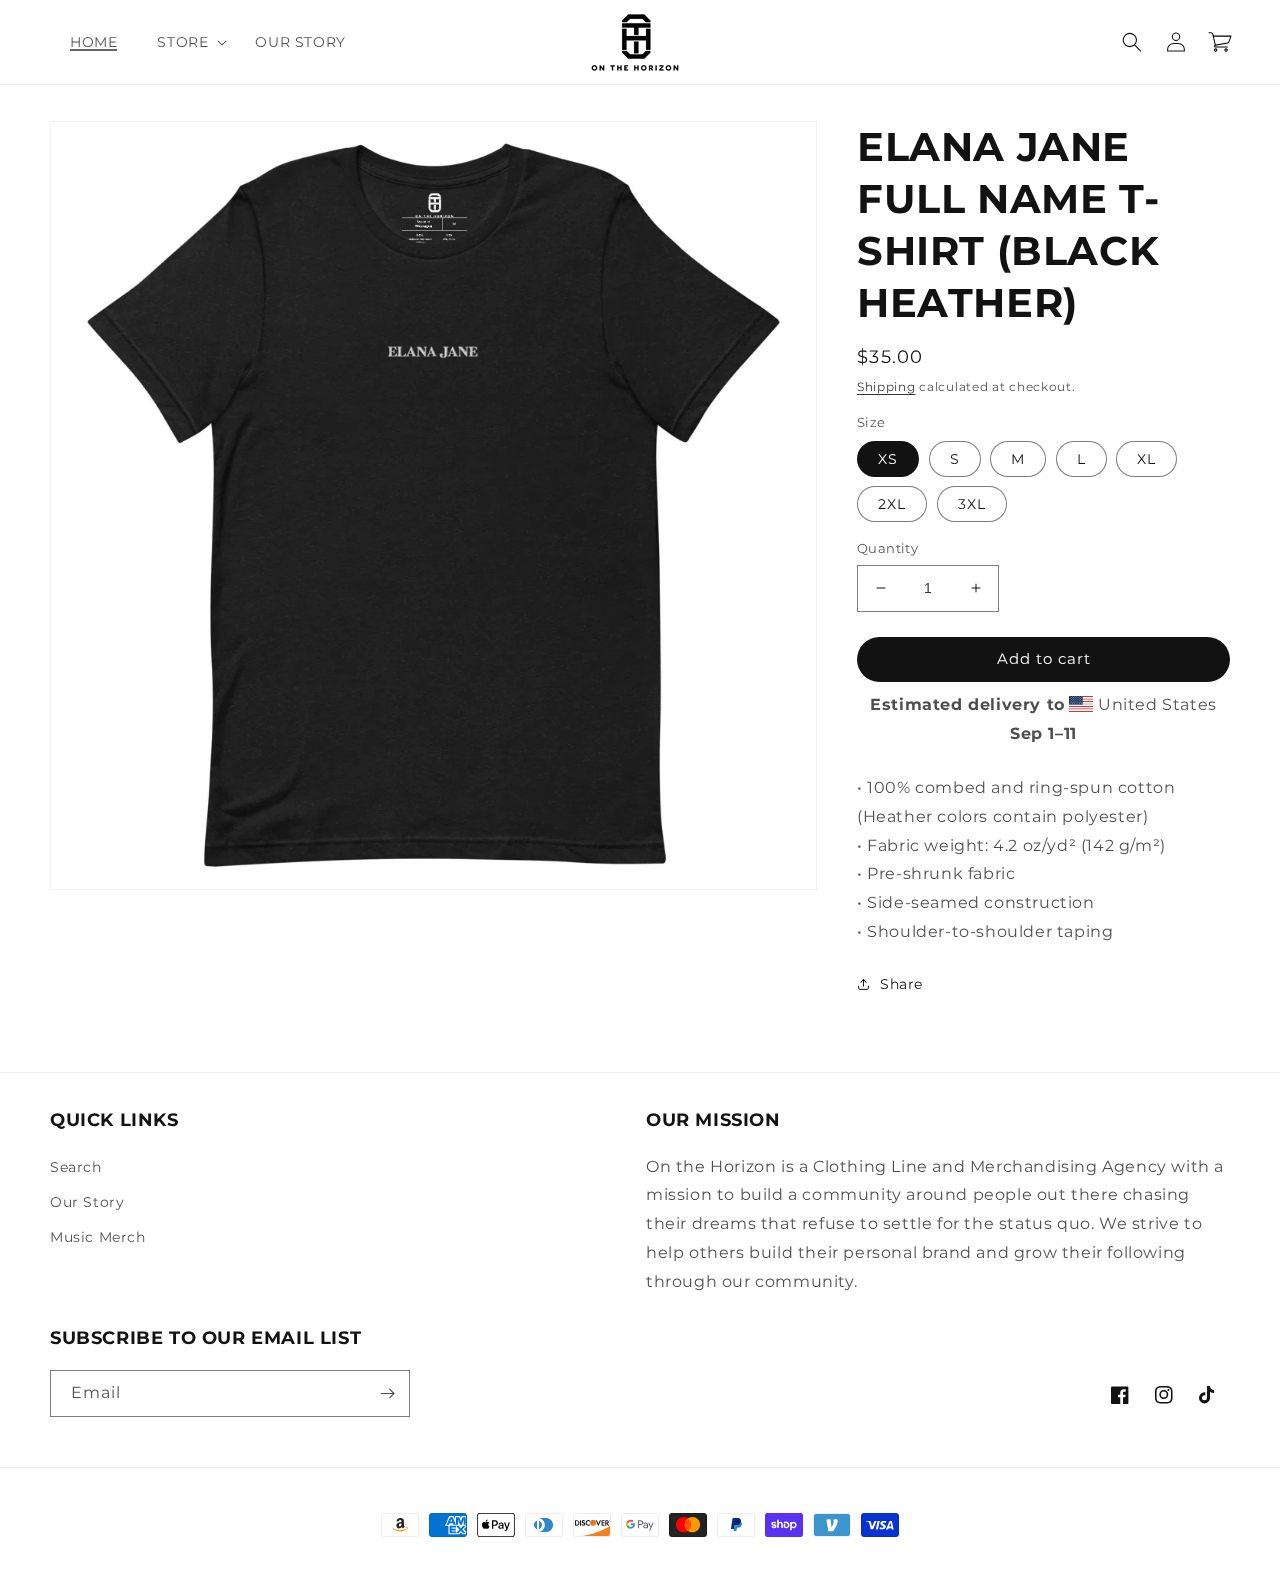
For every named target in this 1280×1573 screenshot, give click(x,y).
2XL (892, 504)
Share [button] (901, 984)
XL (1146, 459)
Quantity (887, 548)
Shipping (886, 386)
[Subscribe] (387, 1393)
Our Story (87, 1202)
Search (76, 1167)
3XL (972, 504)
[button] (186, 42)
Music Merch (98, 1237)
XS (888, 459)
